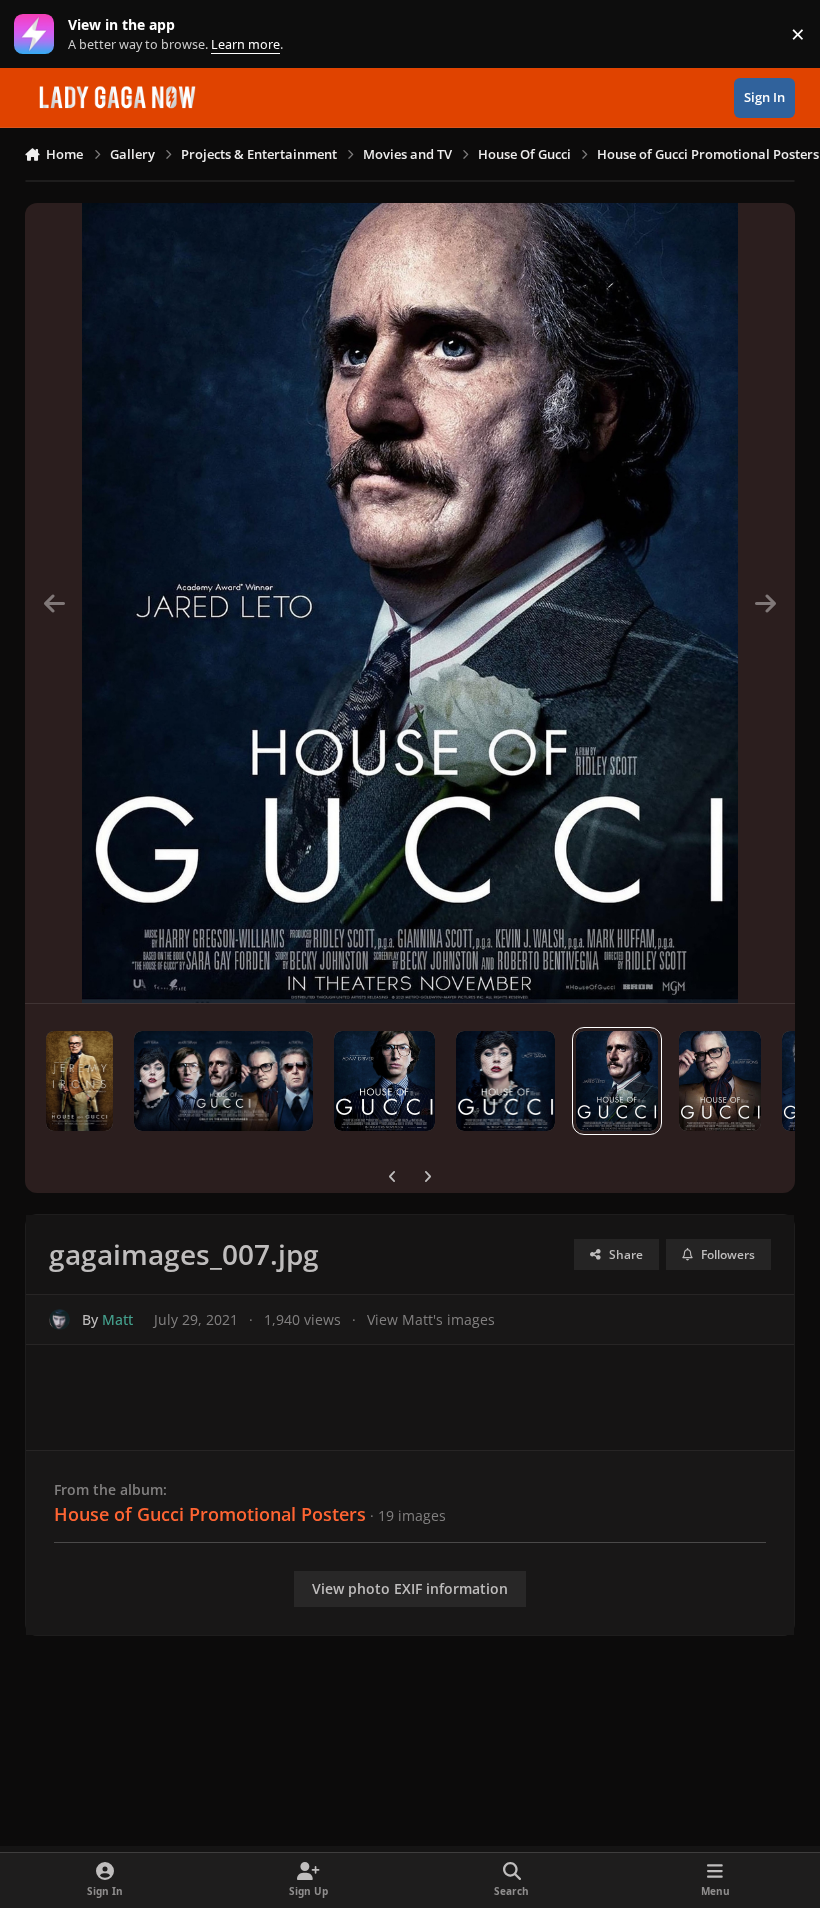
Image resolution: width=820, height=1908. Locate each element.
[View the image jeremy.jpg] (80, 1081)
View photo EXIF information (410, 1588)
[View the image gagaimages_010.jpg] (720, 1081)
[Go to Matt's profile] (59, 1319)
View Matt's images (431, 1319)
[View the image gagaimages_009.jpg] (384, 1081)
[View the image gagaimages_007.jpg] (617, 1081)
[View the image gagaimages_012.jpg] (223, 1081)
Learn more (38, 34)
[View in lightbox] (409, 603)
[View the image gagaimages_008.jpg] (506, 1081)
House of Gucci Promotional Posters (210, 1514)
